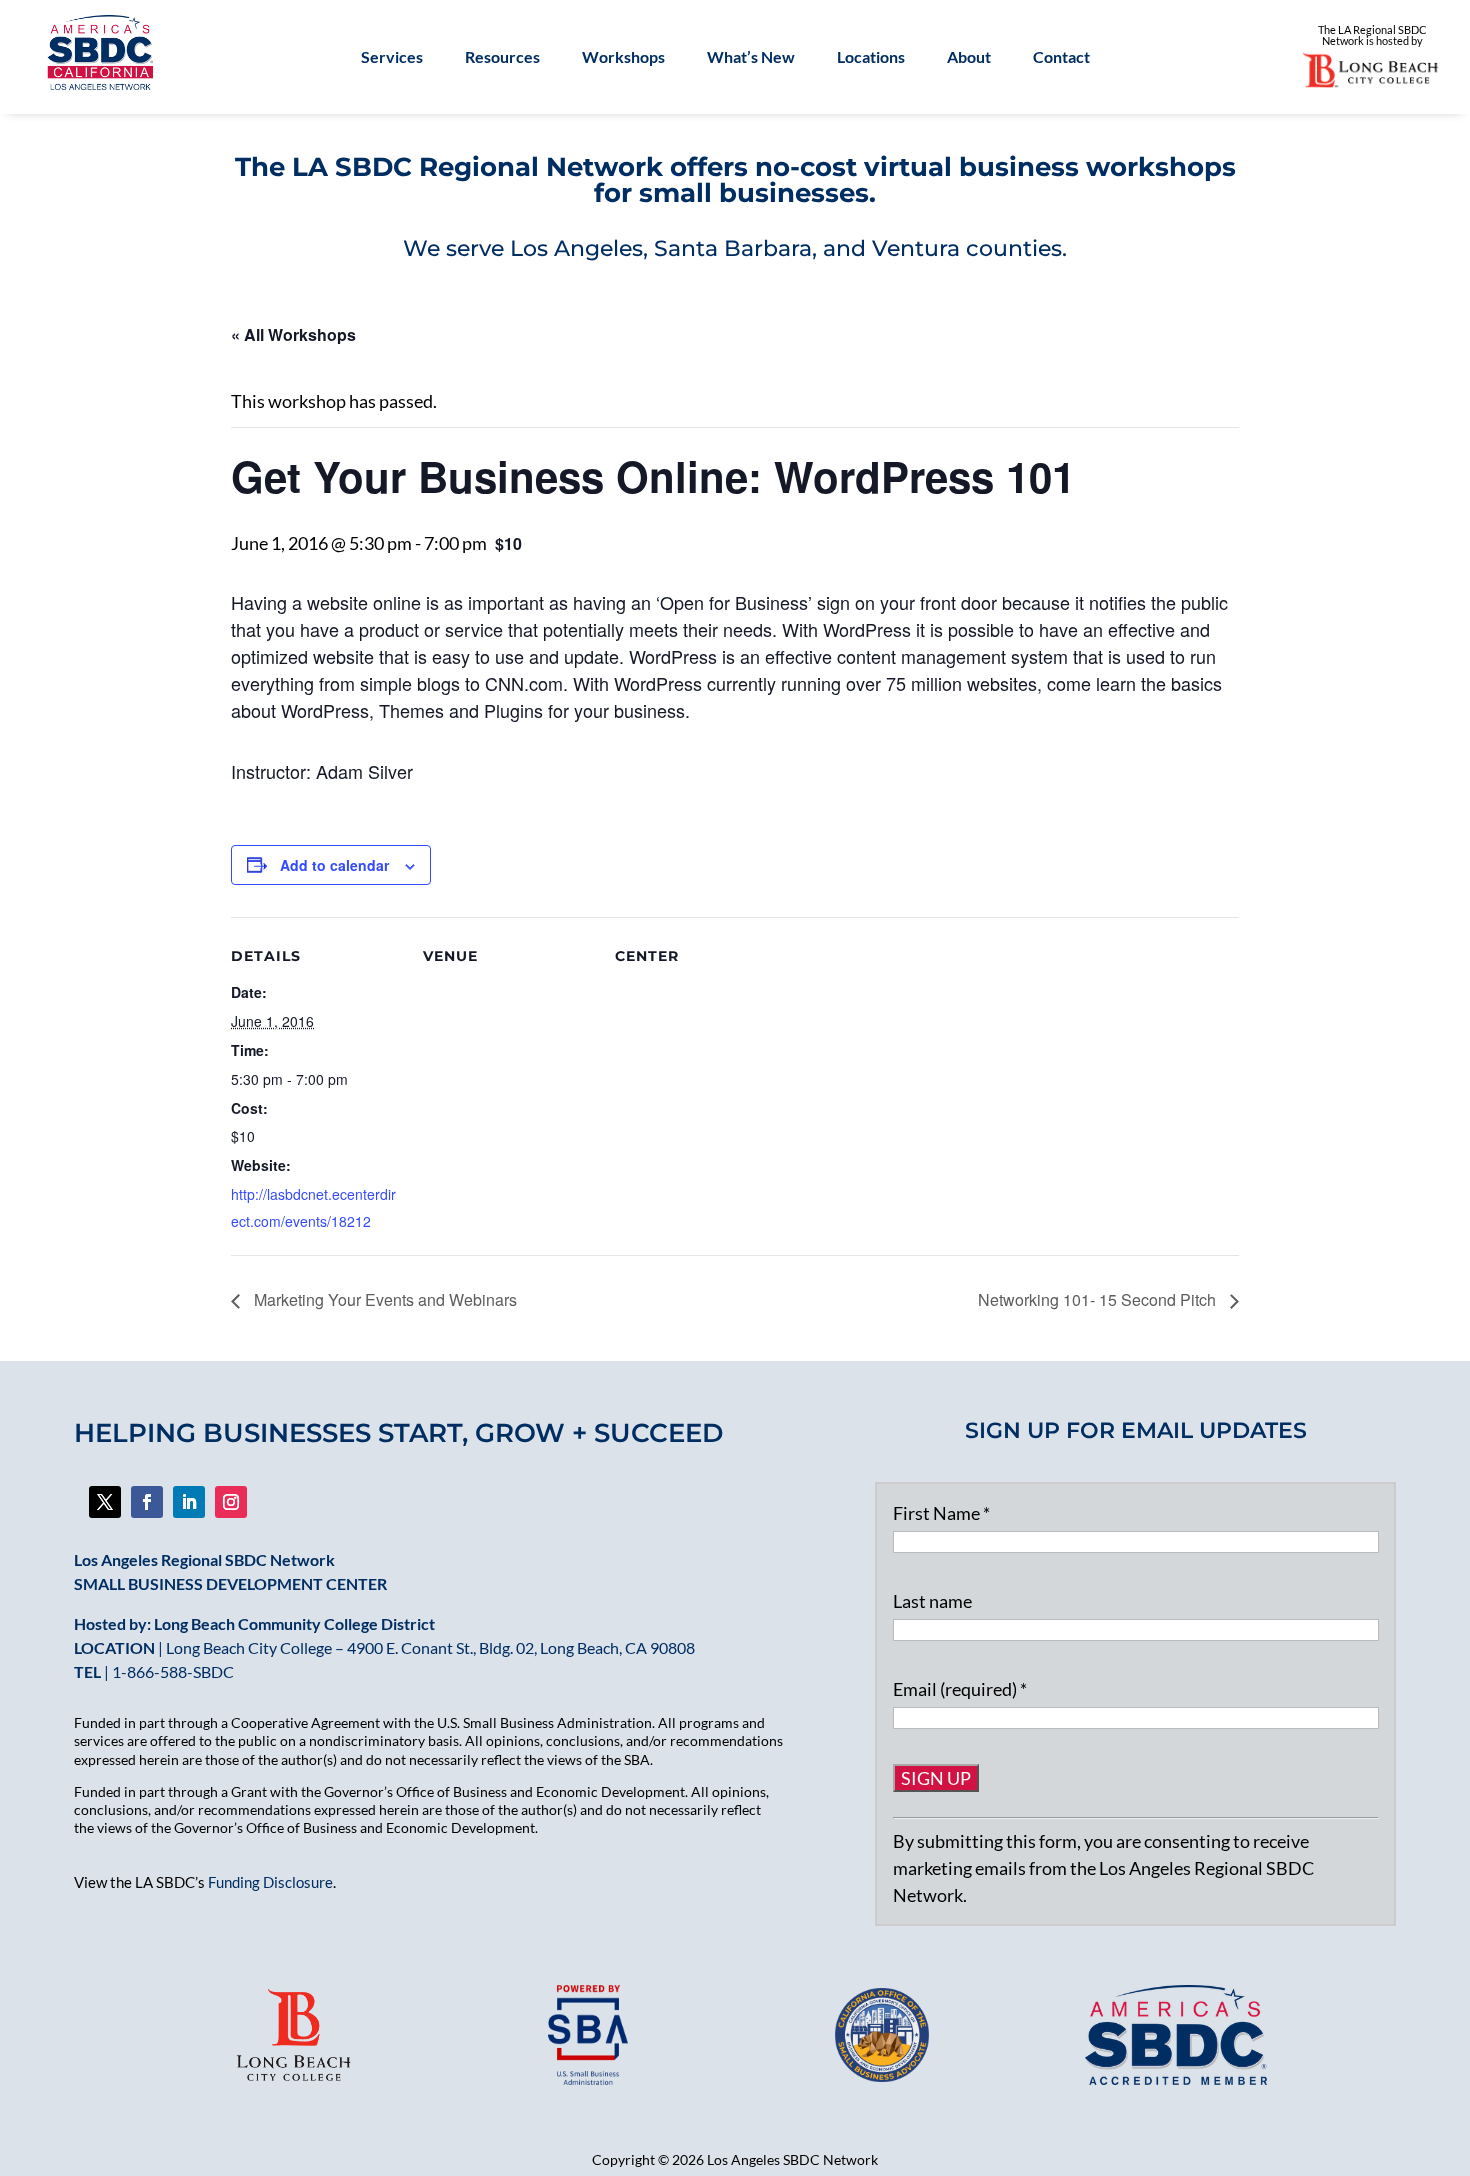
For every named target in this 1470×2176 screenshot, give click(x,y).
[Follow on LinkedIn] (189, 1502)
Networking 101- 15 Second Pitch (1099, 1299)
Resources (502, 58)
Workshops (623, 58)
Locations (871, 58)
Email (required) (960, 1689)
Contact (1061, 58)
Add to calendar (334, 865)
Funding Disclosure (270, 1882)
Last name (932, 1601)
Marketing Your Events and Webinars (383, 1299)
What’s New (751, 58)
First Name (941, 1513)
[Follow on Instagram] (231, 1502)
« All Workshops (293, 334)
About (969, 58)
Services (392, 58)
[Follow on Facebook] (105, 1502)
